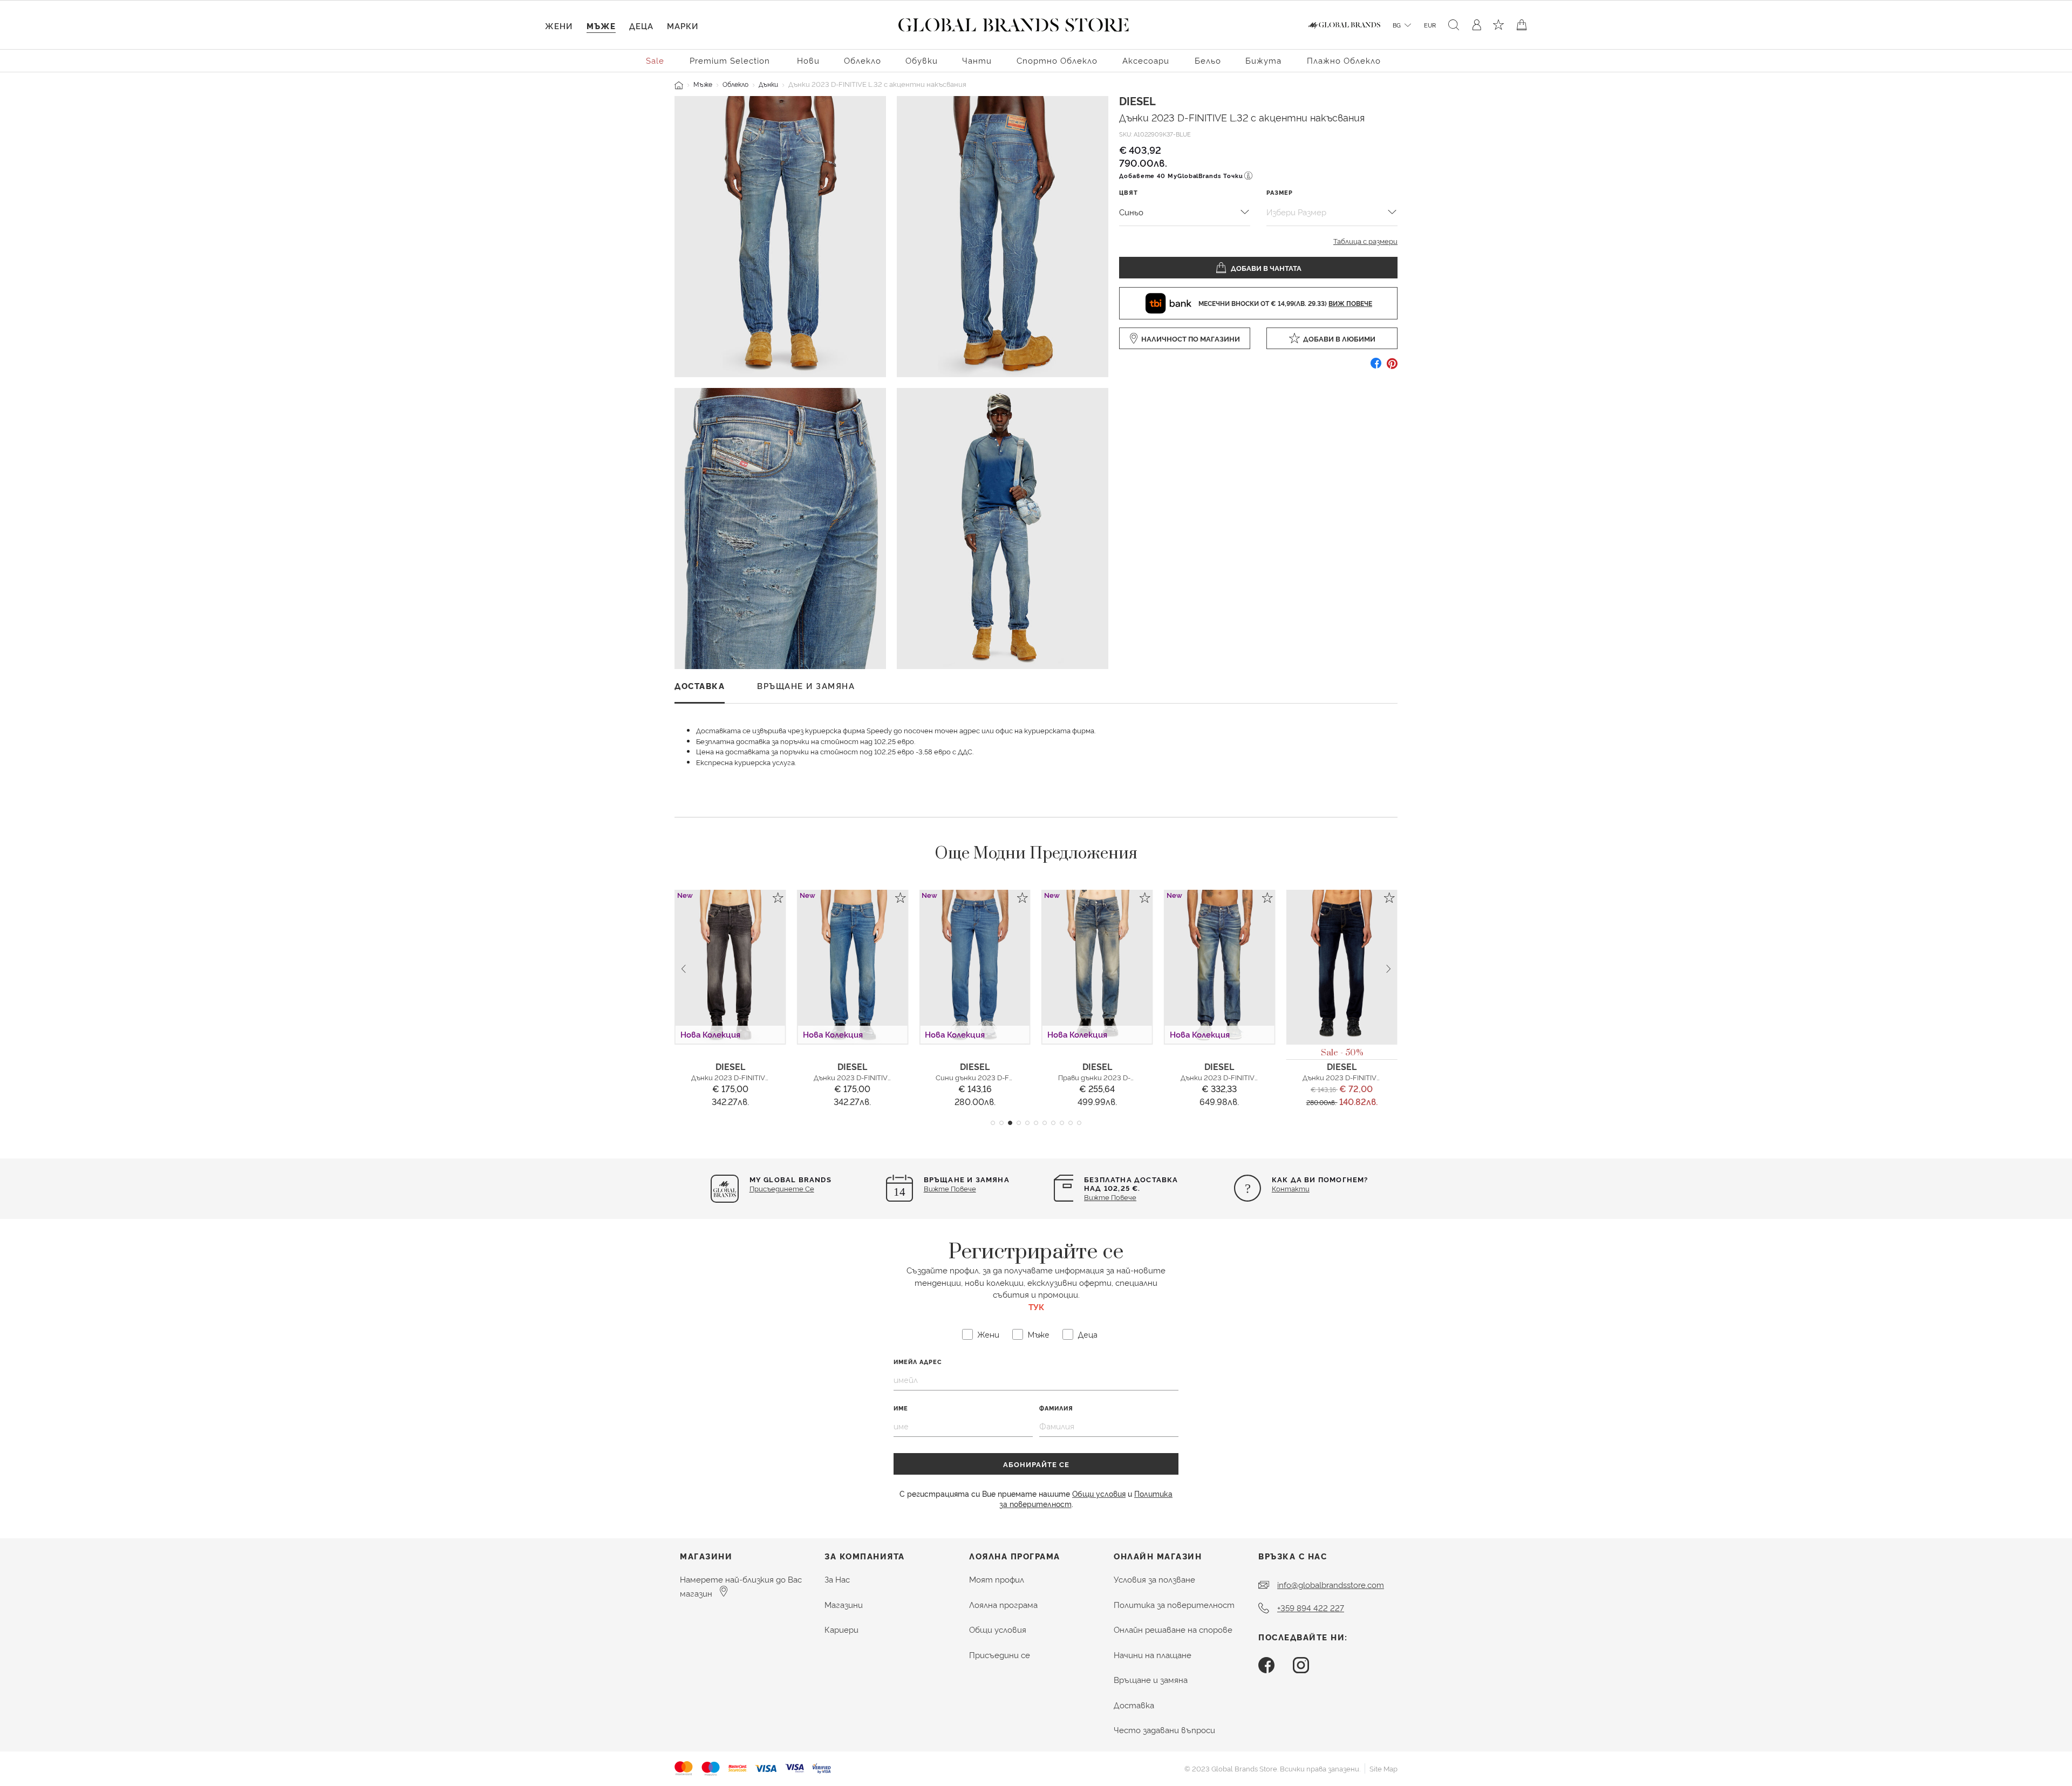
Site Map (1383, 1768)
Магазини (844, 1604)
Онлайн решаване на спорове (1173, 1629)
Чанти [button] (977, 60)
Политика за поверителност (1174, 1604)
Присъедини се (1000, 1655)
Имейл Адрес (918, 1362)
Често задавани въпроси (1164, 1730)
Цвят (1129, 192)
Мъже (703, 84)
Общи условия (1099, 1493)
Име (901, 1408)
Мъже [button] (601, 26)
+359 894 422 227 (1311, 1608)
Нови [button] (808, 60)
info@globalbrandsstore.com (1331, 1584)
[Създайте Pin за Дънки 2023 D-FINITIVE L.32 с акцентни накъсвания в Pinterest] (1392, 367)
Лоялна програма (1003, 1604)
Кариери (841, 1629)
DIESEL (1137, 100)
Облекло (735, 84)
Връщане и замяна (1151, 1679)
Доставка (1134, 1705)
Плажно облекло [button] (1344, 60)
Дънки (768, 84)
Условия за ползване (1154, 1579)
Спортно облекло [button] (1057, 60)
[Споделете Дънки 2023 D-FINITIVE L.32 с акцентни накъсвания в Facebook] (1376, 367)
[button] (993, 1123)
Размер (1280, 192)
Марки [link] (683, 26)
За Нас (837, 1579)
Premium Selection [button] (730, 60)
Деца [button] (641, 26)
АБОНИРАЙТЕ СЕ (1036, 1464)
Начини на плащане (1153, 1655)
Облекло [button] (863, 60)
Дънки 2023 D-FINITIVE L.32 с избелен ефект (1136, 1077)
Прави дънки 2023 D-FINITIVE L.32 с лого (1005, 1077)
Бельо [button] (1208, 60)
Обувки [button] (922, 60)
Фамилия (1056, 1408)
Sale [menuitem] (655, 60)
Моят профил (997, 1579)
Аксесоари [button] (1146, 60)
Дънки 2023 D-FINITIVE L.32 (738, 1077)
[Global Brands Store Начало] (1014, 23)
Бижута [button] (1263, 60)
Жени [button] (559, 26)
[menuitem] (656, 60)
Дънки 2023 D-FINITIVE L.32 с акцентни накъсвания (1242, 117)
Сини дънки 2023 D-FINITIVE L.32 (870, 1077)
